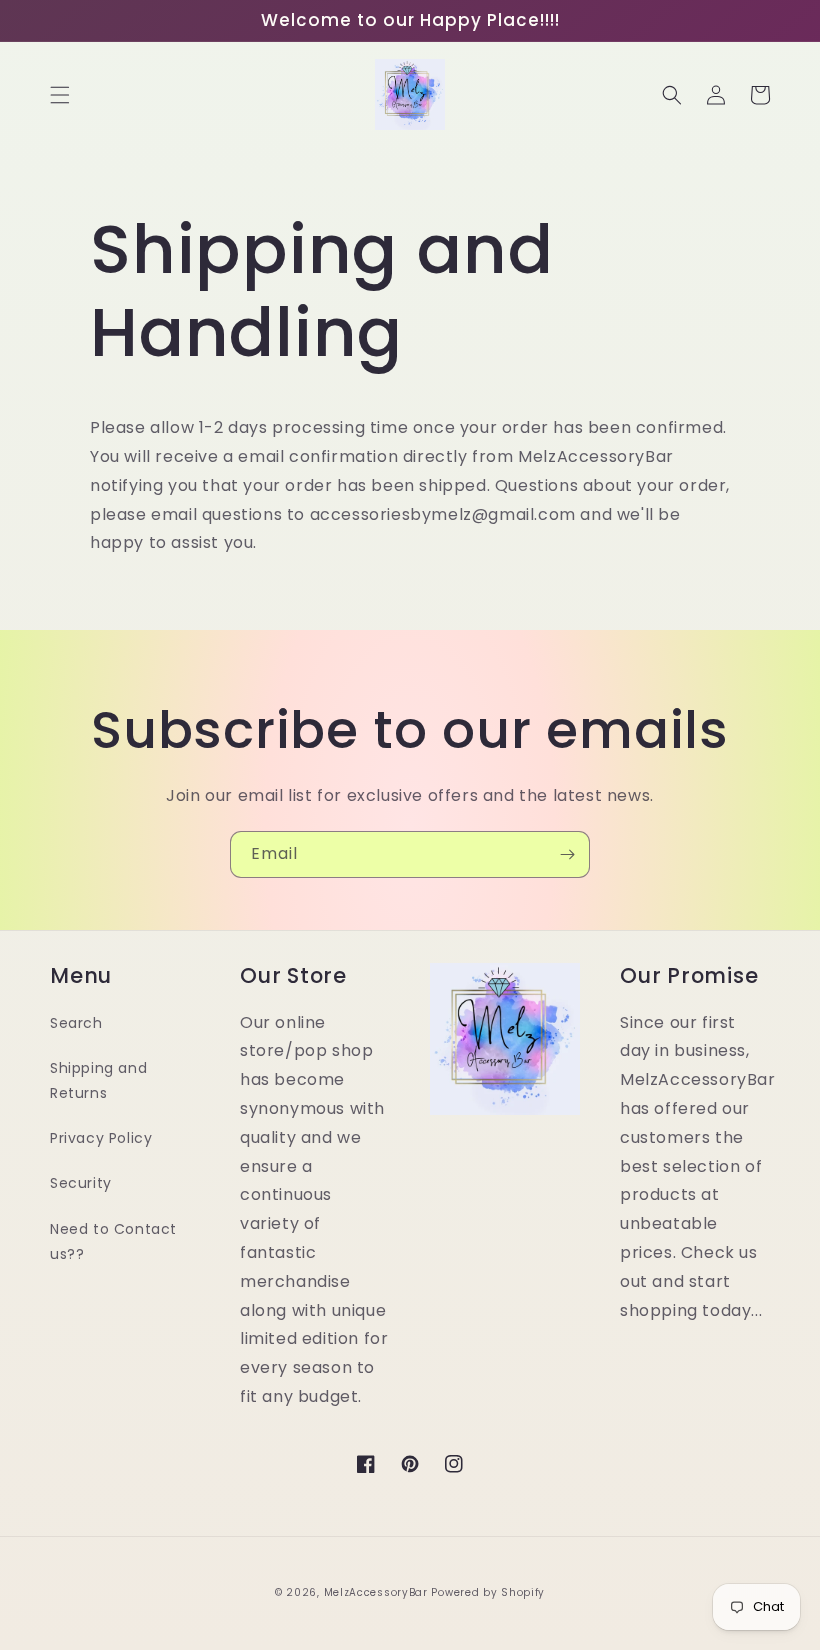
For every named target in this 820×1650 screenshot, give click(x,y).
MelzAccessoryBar (376, 1592)
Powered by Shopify (488, 1592)
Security (81, 1183)
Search (76, 1023)
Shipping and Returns (98, 1080)
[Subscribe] (567, 854)
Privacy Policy (101, 1138)
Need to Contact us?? (113, 1241)
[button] (60, 95)
